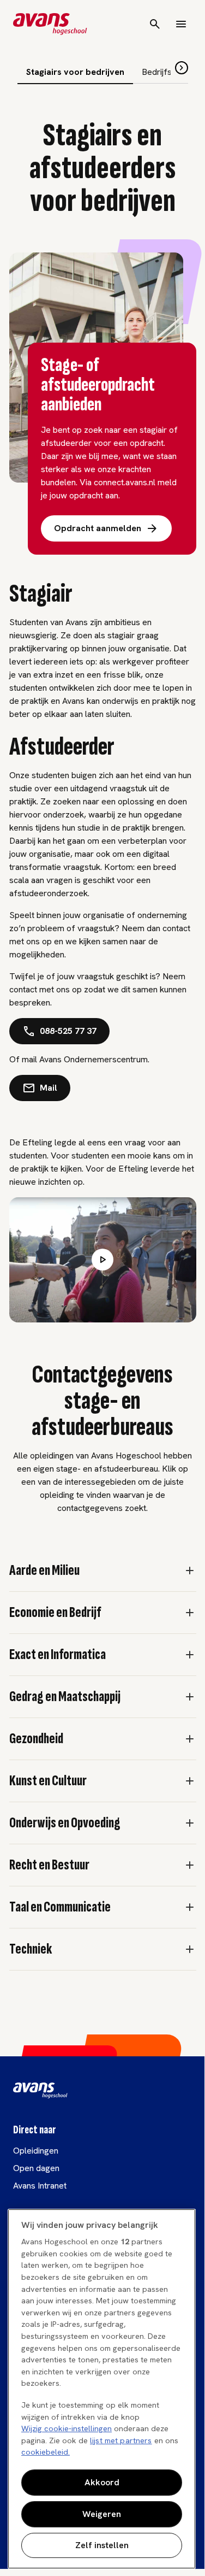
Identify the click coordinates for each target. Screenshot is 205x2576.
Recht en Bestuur (49, 1865)
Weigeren (102, 2514)
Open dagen (36, 2168)
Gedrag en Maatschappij (65, 1697)
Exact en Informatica (58, 1655)
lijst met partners (121, 2440)
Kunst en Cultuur (48, 1781)
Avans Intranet (40, 2186)
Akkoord (102, 2482)
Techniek (31, 1949)
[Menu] (181, 24)
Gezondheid (36, 1739)
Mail (49, 1088)
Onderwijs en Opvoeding (65, 1823)
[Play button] (102, 1260)
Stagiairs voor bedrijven (75, 72)
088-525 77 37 (68, 1031)
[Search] (155, 24)
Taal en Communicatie (60, 1907)
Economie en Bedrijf (55, 1613)
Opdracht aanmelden (98, 528)
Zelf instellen (102, 2545)
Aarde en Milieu (44, 1571)
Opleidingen (36, 2151)
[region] (102, 2389)
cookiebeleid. (46, 2452)
